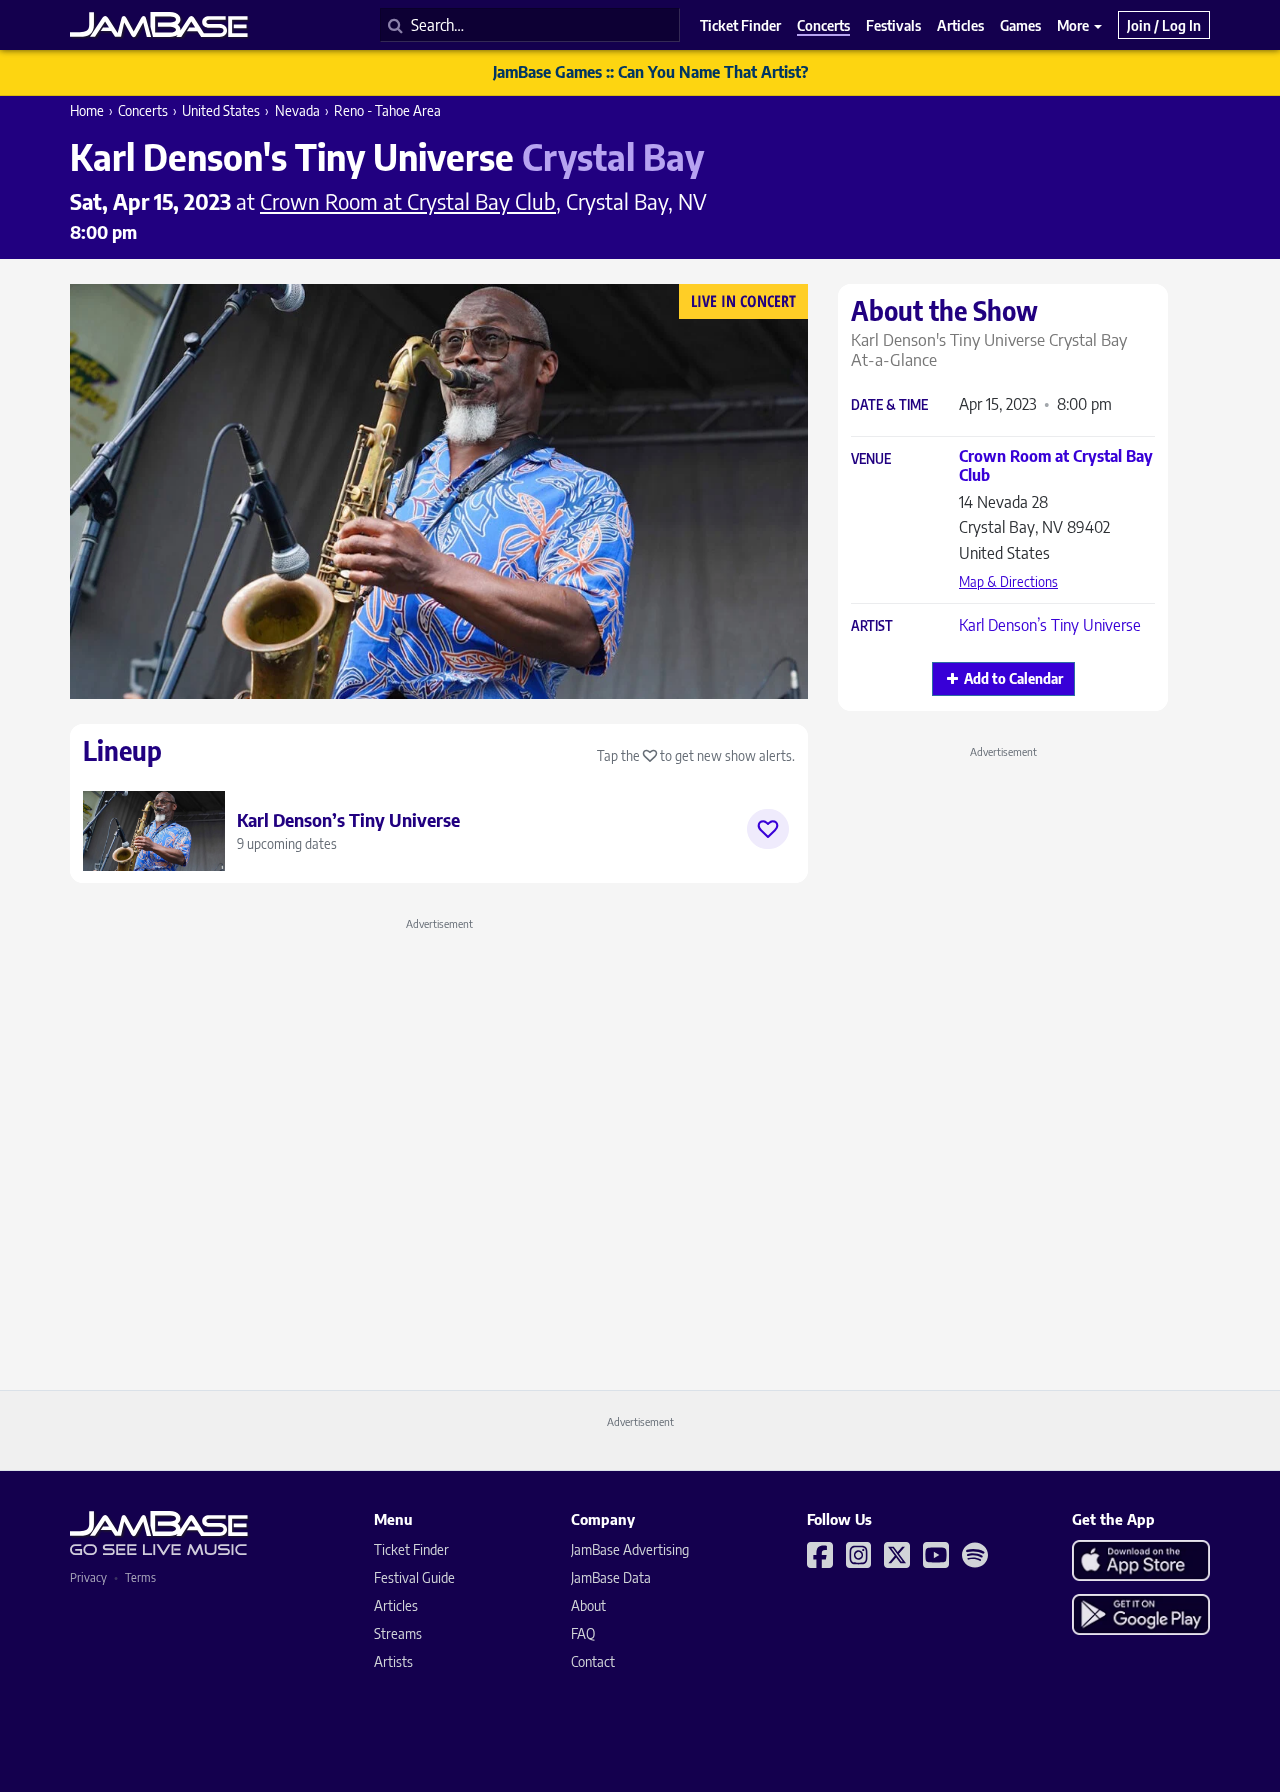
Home (87, 110)
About (588, 1605)
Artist (872, 626)
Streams (398, 1633)
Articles (396, 1605)
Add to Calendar (1013, 678)
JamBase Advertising (630, 1549)
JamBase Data (611, 1577)
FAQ (583, 1633)
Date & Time (889, 405)
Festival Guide (414, 1577)
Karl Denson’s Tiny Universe (1050, 625)
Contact (593, 1661)
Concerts (143, 110)
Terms (140, 1577)
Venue (871, 459)
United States (221, 110)
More (1074, 25)
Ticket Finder (411, 1549)
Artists (393, 1661)
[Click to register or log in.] (768, 829)
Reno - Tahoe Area (387, 110)
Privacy (88, 1577)
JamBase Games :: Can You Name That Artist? (650, 72)
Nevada (297, 110)
